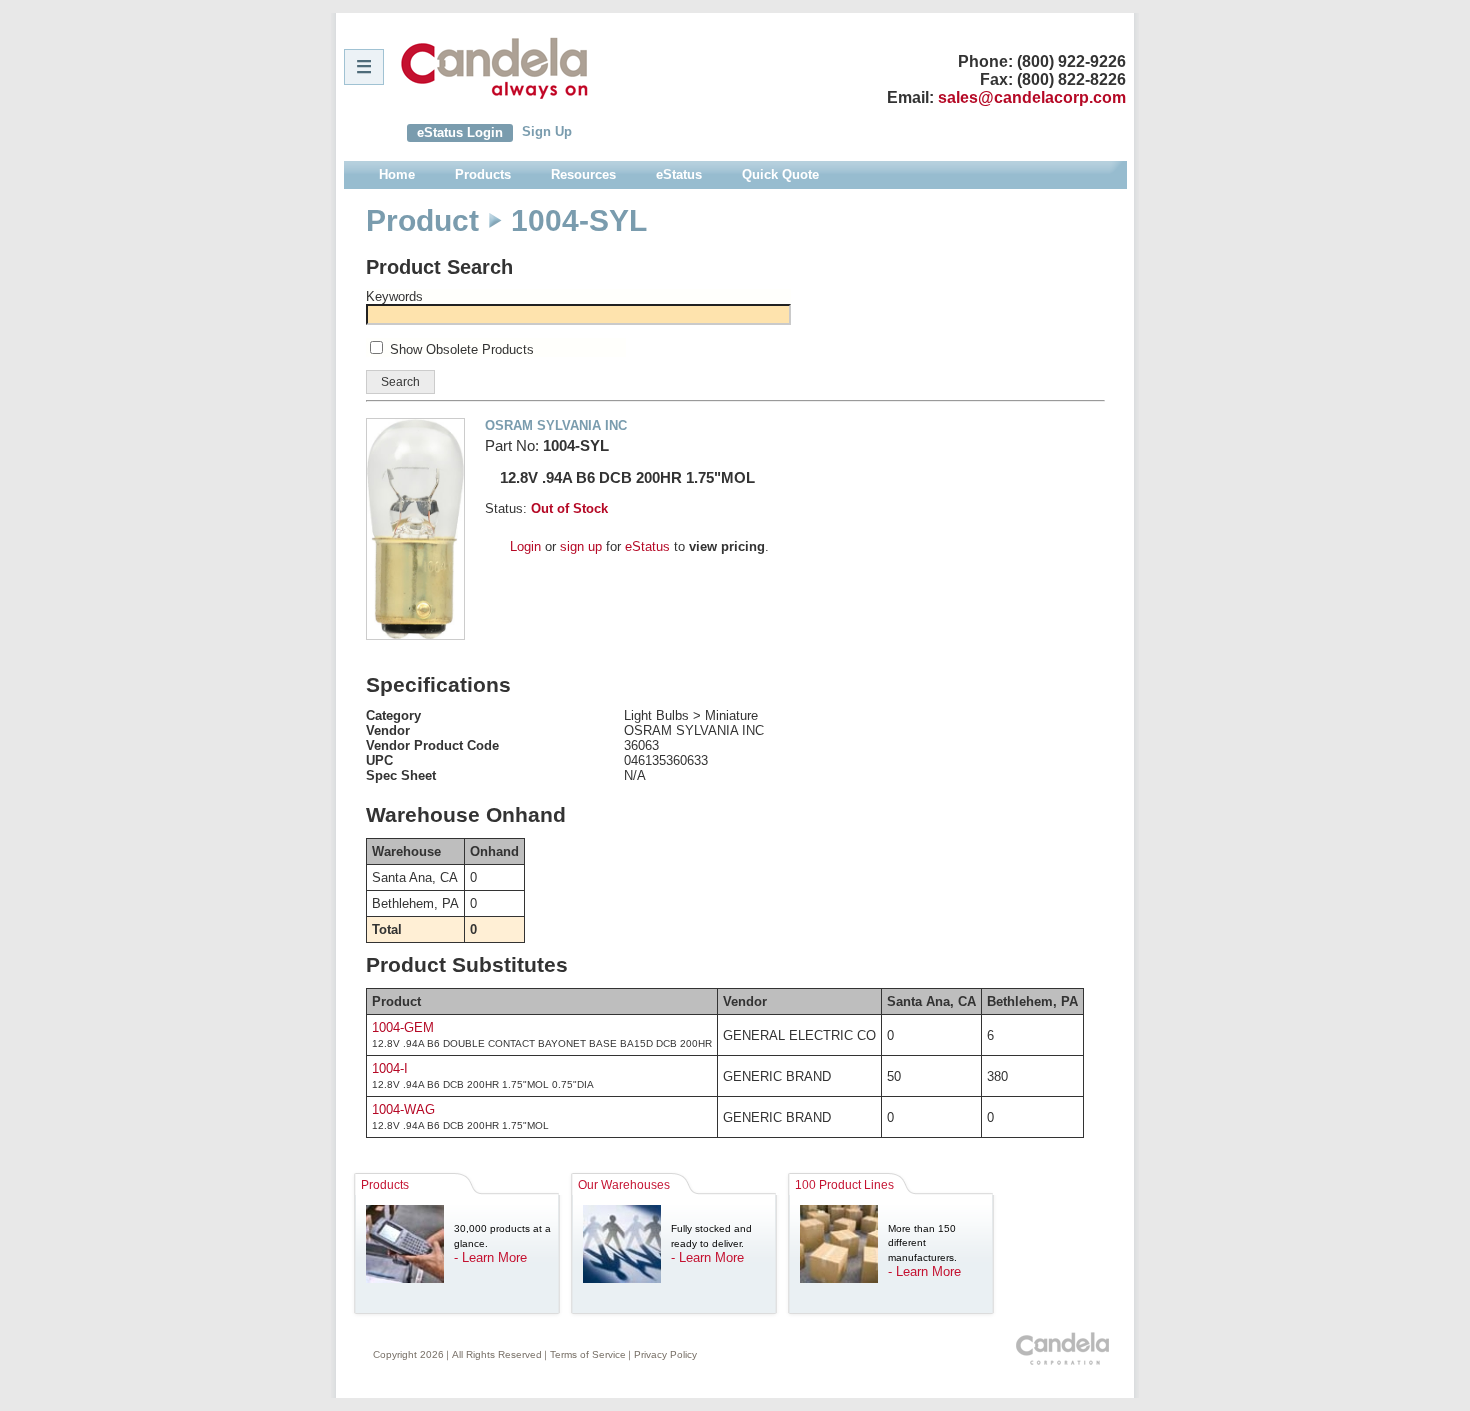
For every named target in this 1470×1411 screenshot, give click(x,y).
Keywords (394, 296)
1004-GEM (403, 1027)
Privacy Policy (665, 1354)
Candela (494, 68)
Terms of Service (588, 1354)
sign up (581, 546)
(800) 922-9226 (1071, 61)
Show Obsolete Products (462, 349)
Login (525, 546)
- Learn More (490, 1257)
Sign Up (547, 131)
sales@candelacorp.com (1032, 97)
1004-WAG (403, 1109)
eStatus (647, 546)
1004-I (390, 1068)
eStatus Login (460, 132)
